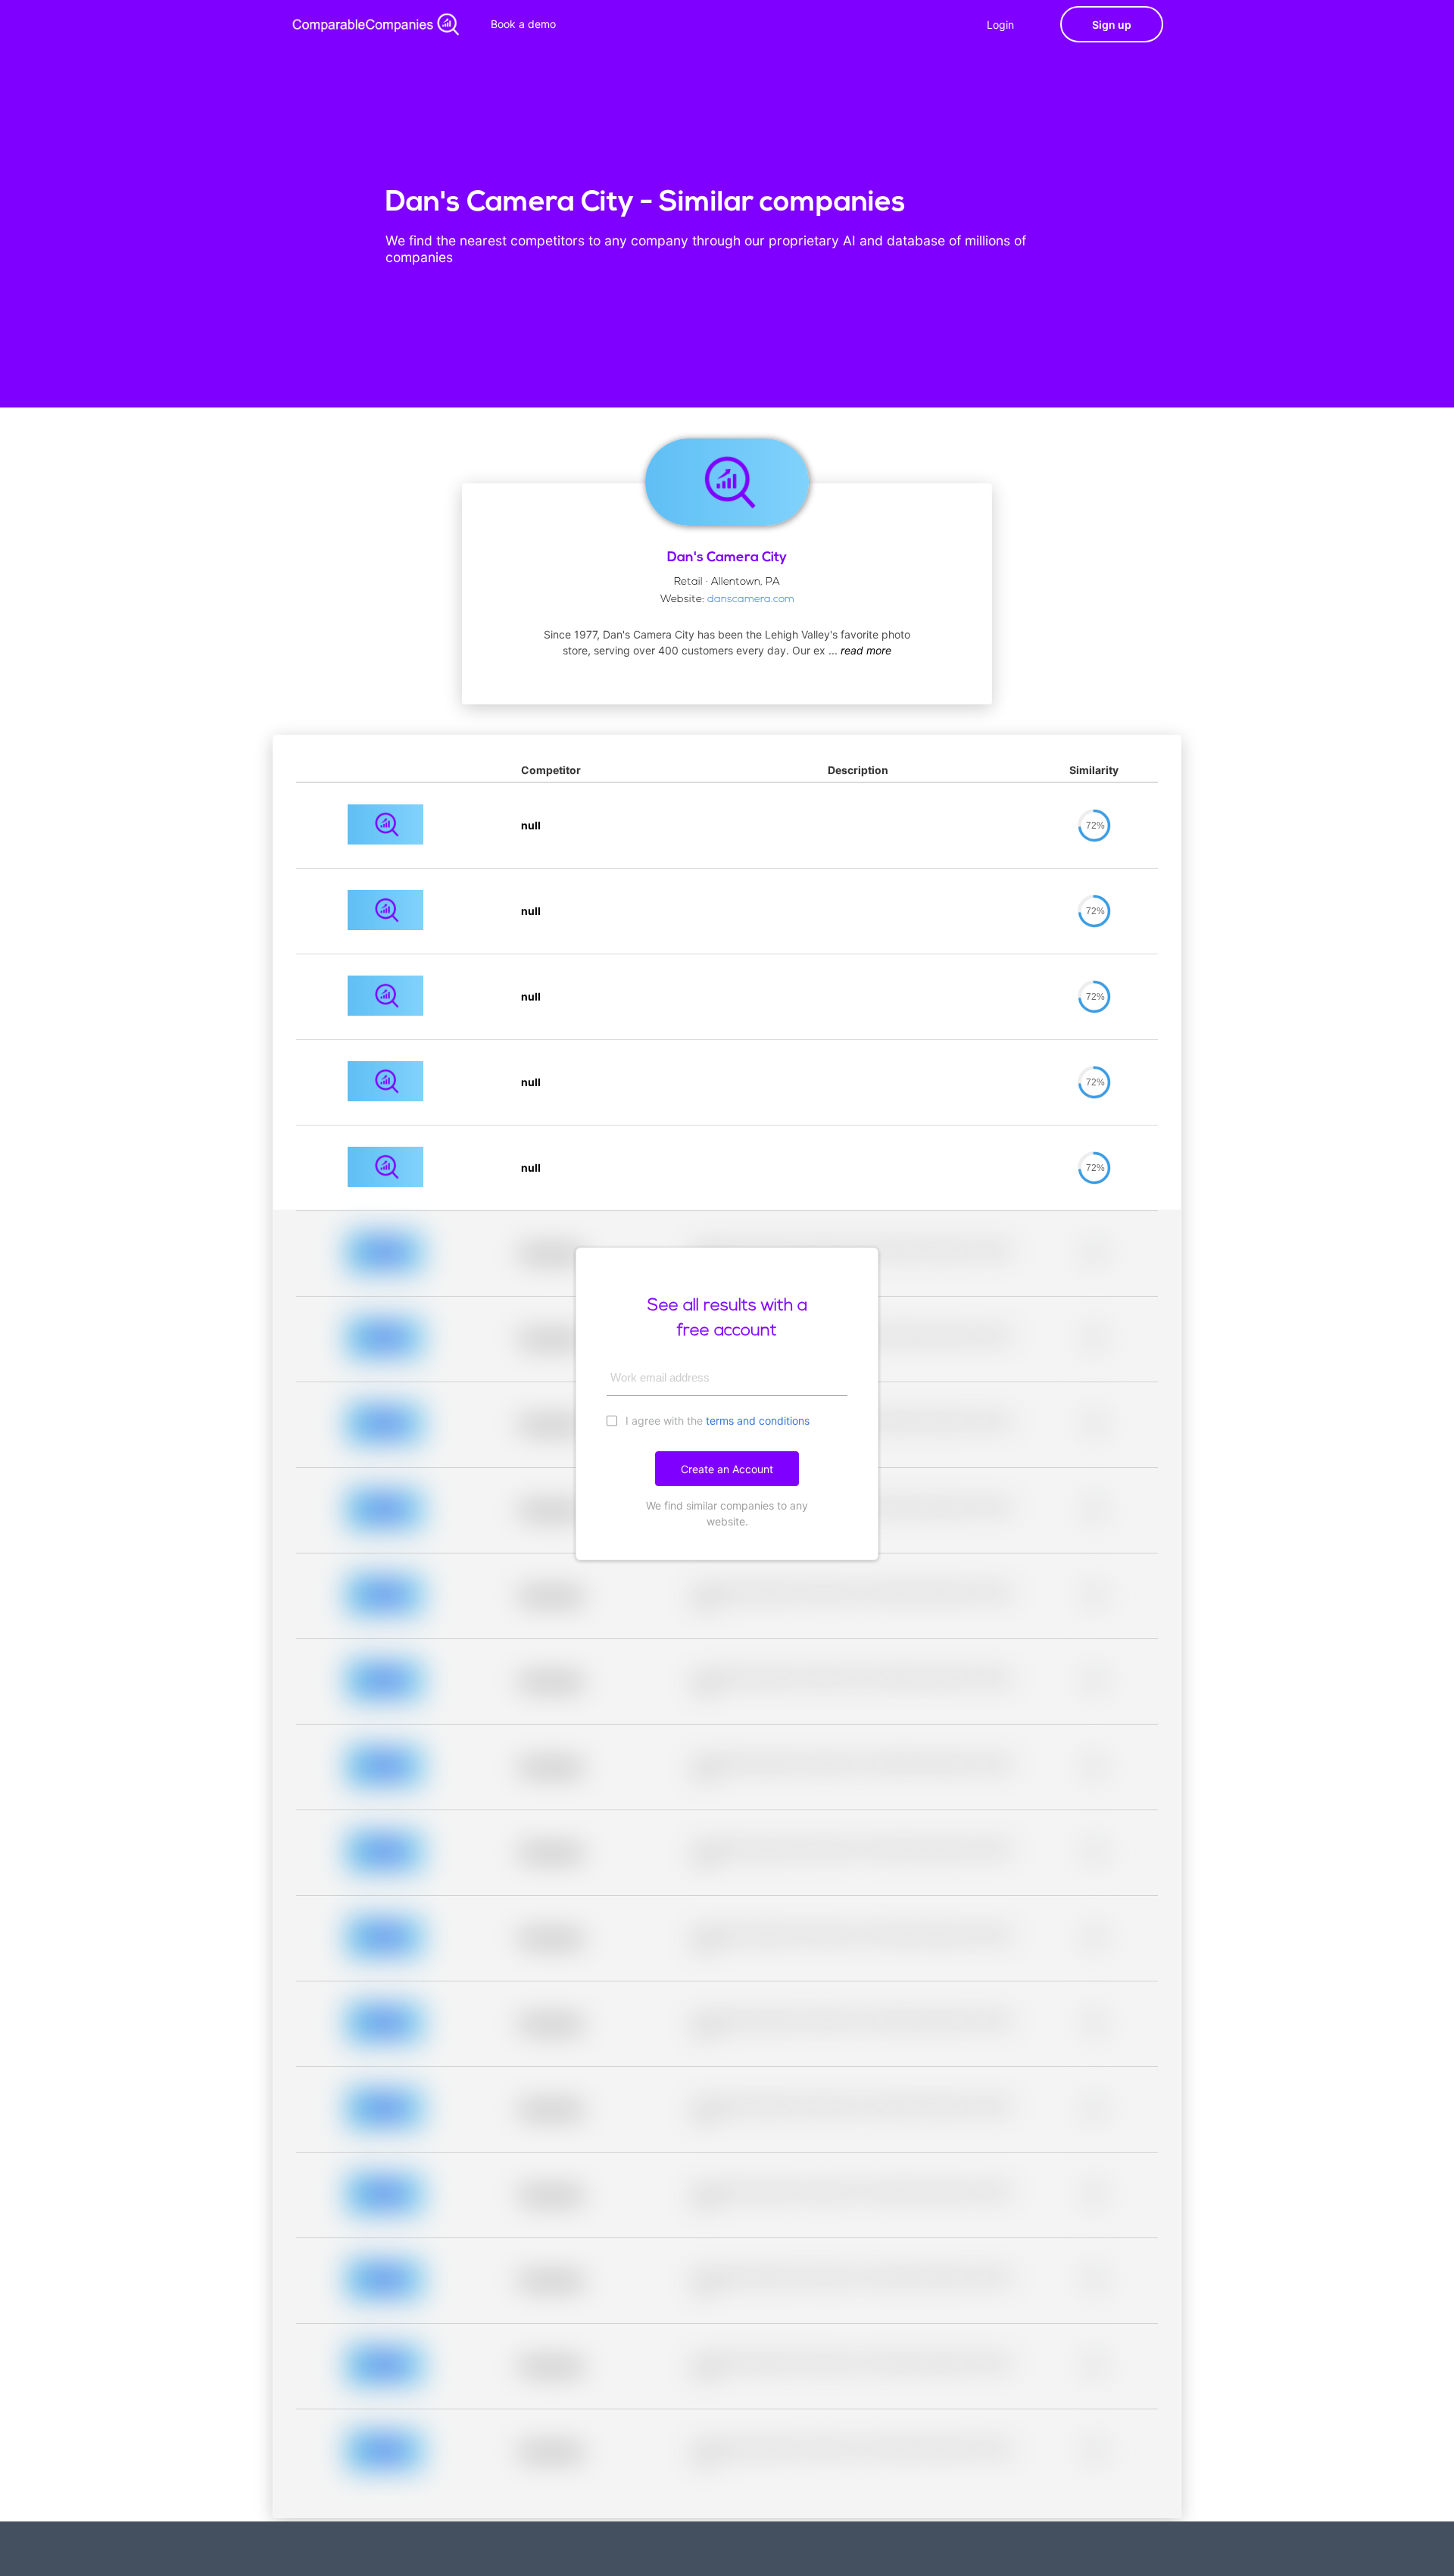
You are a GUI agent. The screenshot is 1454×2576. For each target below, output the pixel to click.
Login (1000, 25)
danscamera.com (751, 600)
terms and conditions (758, 1421)
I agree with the (716, 1421)
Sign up (1112, 25)
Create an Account (727, 1469)
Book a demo (523, 24)
